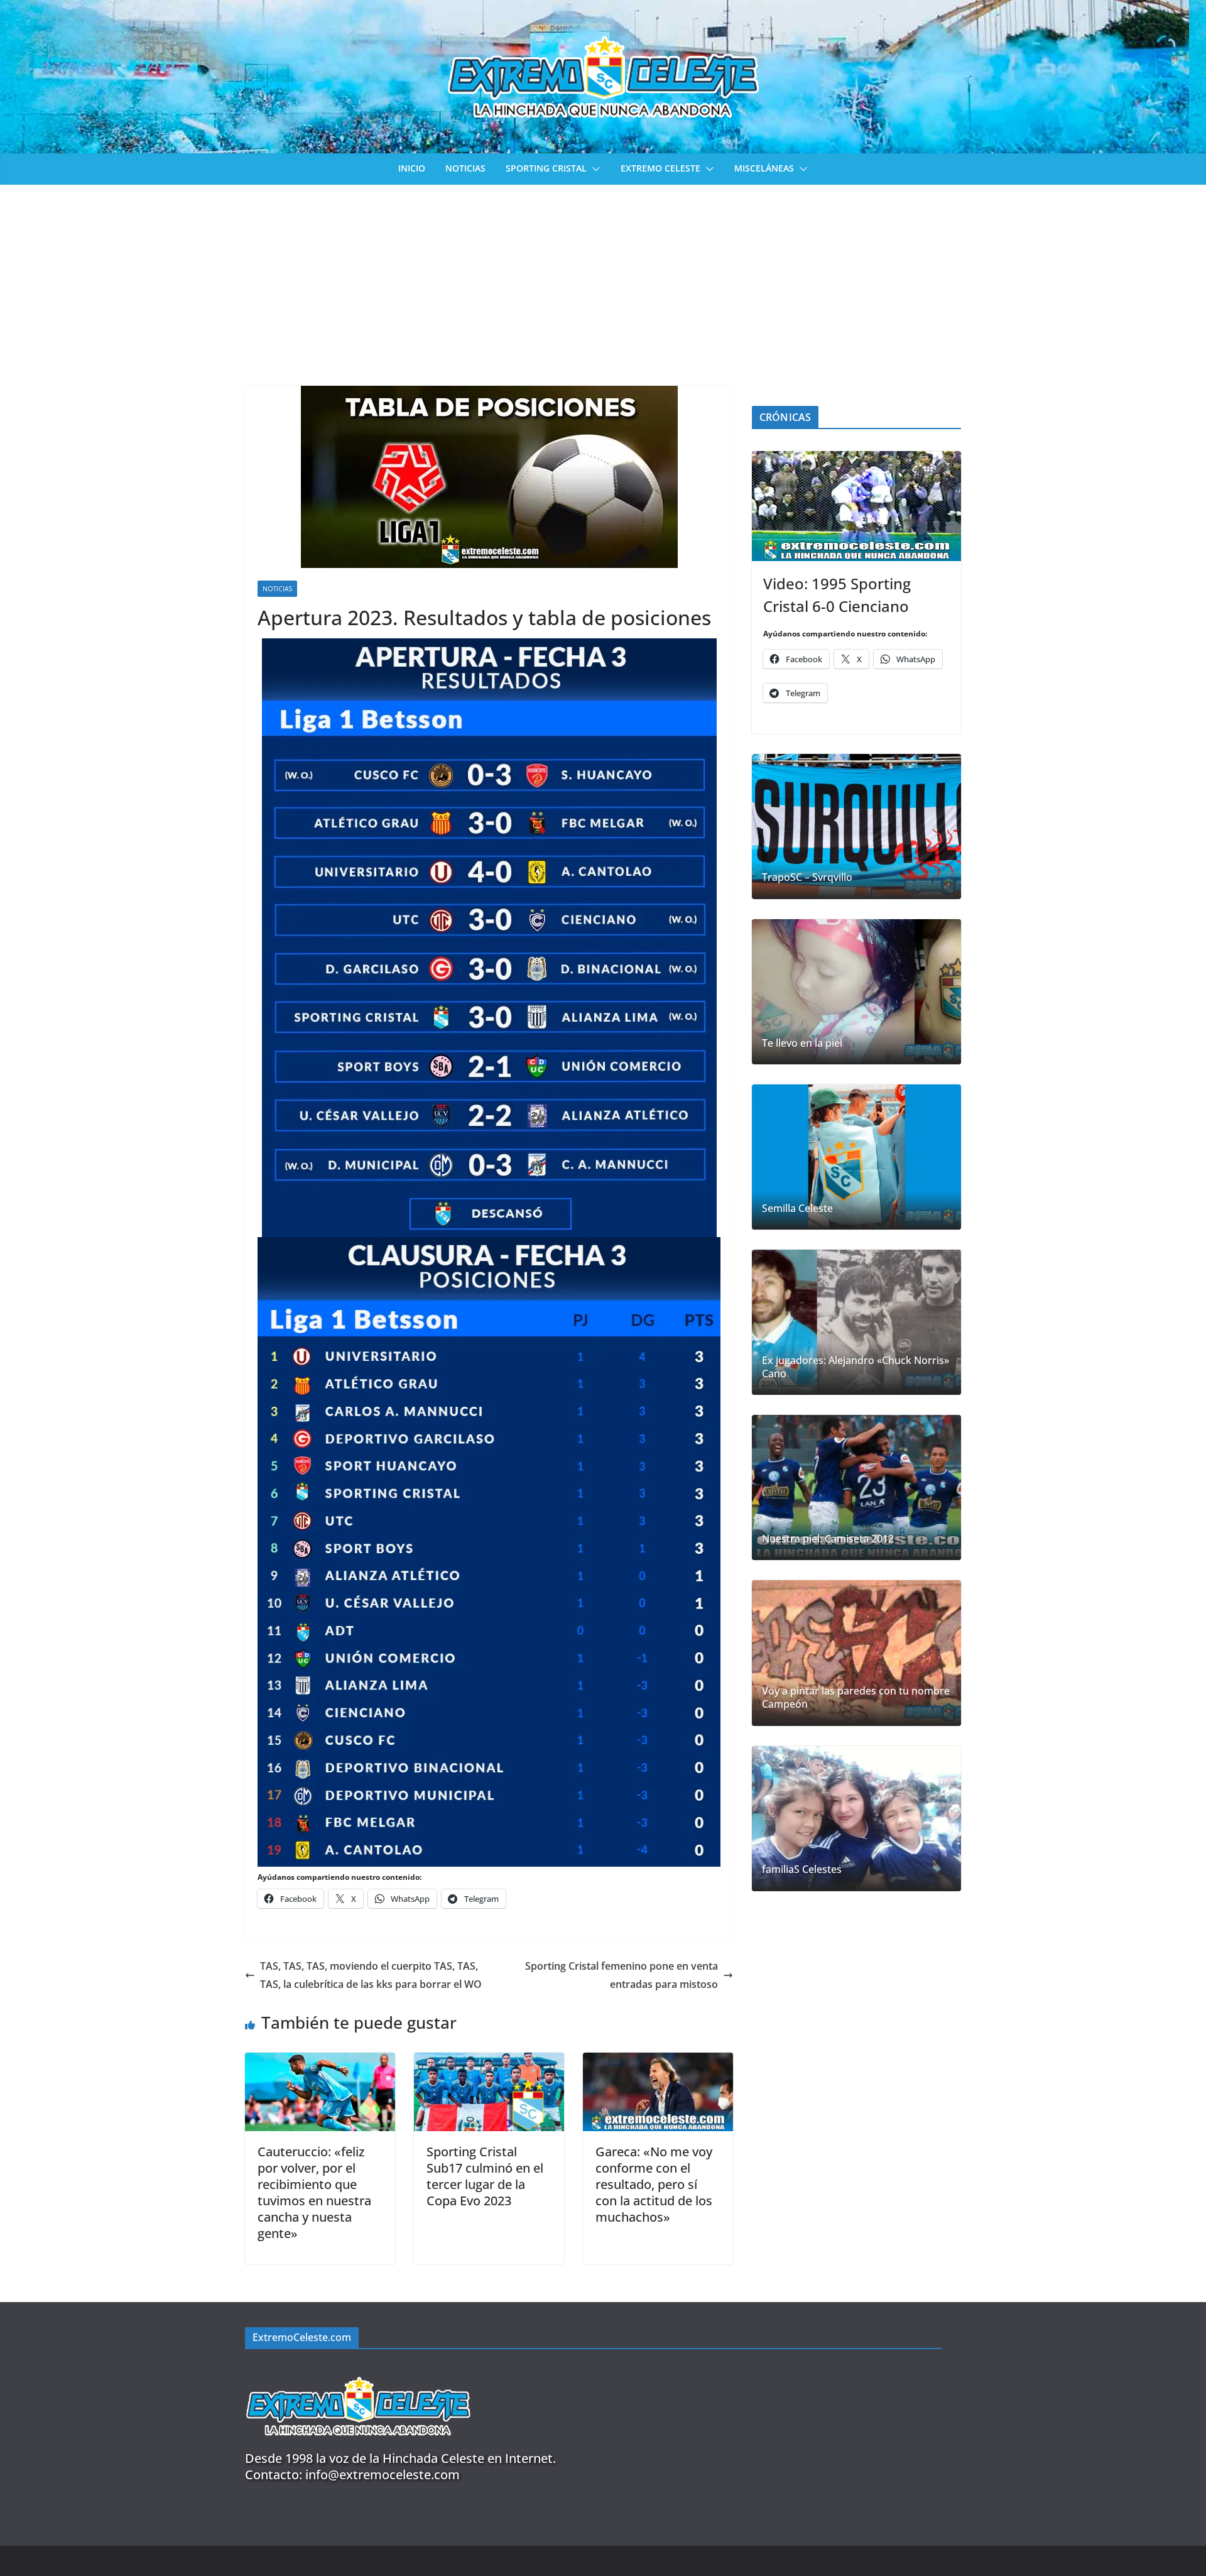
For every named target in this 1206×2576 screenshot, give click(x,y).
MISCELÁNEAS (764, 168)
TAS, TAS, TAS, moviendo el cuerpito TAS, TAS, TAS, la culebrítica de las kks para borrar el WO (371, 1975)
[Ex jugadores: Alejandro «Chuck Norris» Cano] (856, 1322)
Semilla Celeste (797, 1209)
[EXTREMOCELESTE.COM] (358, 2370)
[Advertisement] (603, 279)
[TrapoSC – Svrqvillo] (856, 827)
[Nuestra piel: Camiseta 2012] (856, 1487)
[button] (594, 169)
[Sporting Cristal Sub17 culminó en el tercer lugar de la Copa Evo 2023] (489, 2061)
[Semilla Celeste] (856, 1157)
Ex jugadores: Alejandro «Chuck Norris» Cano (856, 1367)
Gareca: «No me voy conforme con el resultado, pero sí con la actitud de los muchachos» (654, 2184)
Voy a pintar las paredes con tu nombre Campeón (856, 1698)
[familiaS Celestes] (856, 1819)
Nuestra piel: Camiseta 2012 (828, 1539)
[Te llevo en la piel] (856, 992)
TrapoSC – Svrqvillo (807, 877)
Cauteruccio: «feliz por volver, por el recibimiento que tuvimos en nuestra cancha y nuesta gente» (314, 2192)
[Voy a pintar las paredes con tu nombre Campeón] (856, 1653)
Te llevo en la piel (802, 1043)
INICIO (412, 168)
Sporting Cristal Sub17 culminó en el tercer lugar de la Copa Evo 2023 (485, 2176)
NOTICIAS (465, 168)
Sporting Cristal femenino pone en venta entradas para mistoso (622, 1975)
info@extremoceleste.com (383, 2475)
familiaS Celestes (802, 1869)
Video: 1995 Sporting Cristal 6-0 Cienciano (837, 595)
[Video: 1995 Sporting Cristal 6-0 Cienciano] (856, 506)
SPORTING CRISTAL (546, 168)
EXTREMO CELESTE (660, 168)
